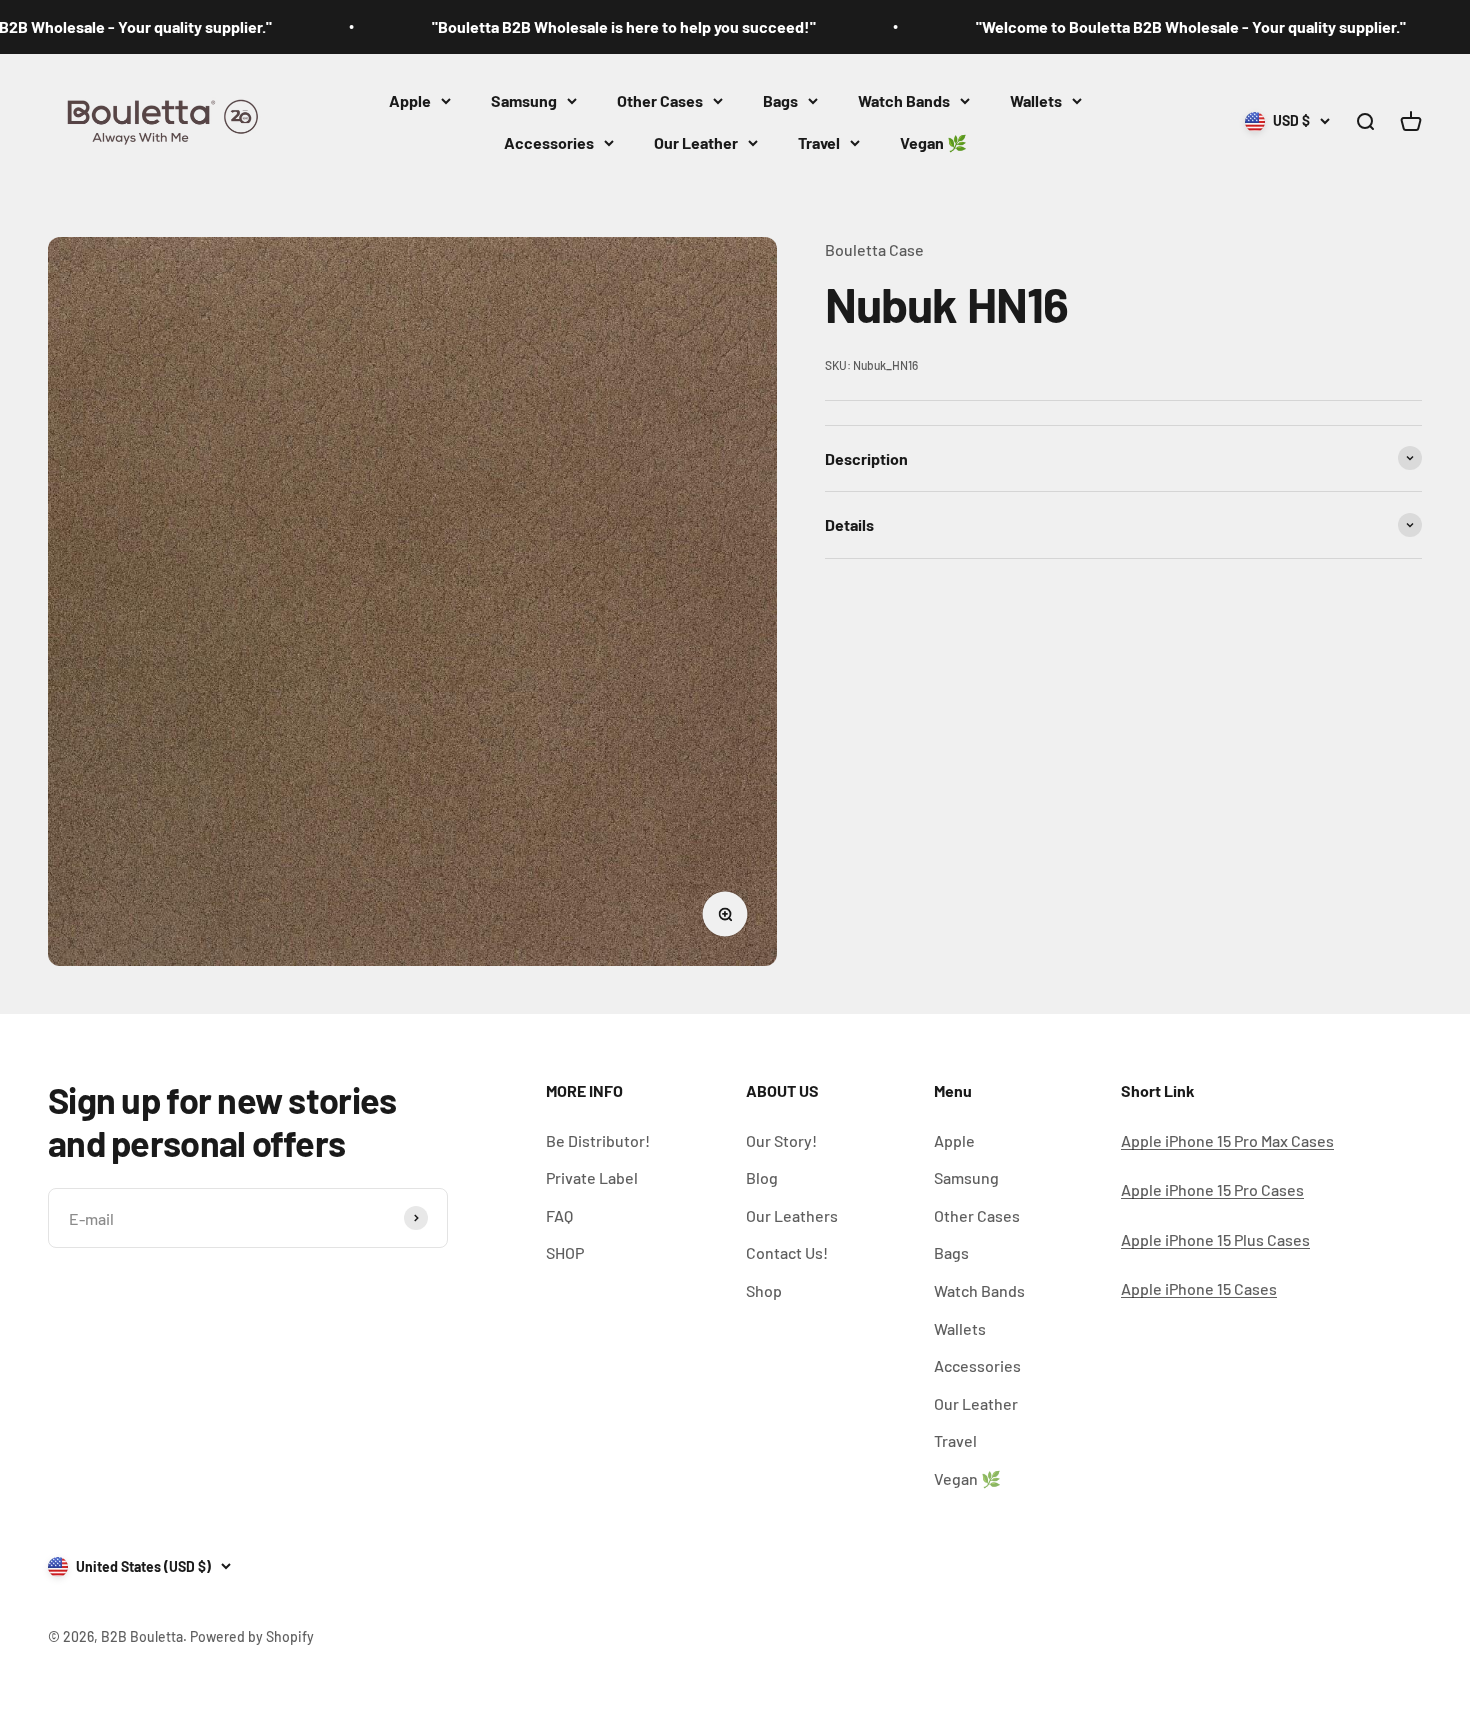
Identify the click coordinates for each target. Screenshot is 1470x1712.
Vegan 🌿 (933, 142)
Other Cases (660, 100)
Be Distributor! (598, 1140)
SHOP (565, 1252)
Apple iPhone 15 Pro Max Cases (1227, 1140)
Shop (764, 1290)
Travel (819, 142)
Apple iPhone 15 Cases (1199, 1288)
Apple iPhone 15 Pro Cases (1212, 1189)
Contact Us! (787, 1252)
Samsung (524, 100)
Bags (780, 100)
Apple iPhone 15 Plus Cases (1215, 1239)
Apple (410, 100)
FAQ (559, 1215)
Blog (762, 1177)
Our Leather (696, 142)
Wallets (1036, 100)
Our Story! (781, 1140)
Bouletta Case (874, 249)
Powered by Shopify (252, 1636)
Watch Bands (904, 100)
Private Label (592, 1177)
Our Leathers (792, 1215)
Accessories (549, 142)
